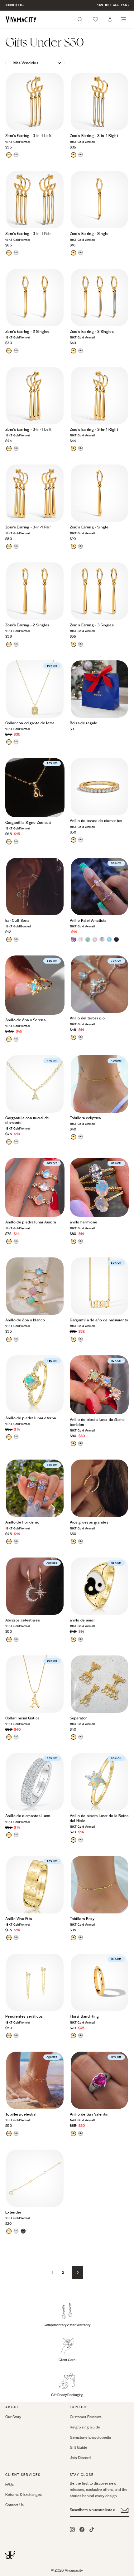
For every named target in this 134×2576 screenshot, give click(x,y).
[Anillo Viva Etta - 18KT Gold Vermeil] (9, 1938)
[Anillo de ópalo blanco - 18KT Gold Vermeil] (9, 1339)
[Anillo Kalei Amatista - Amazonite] (88, 939)
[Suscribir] (125, 2510)
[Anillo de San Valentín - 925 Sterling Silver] (81, 2134)
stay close (82, 2475)
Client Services (23, 2475)
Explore (79, 2407)
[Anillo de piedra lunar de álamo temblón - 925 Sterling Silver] (81, 1444)
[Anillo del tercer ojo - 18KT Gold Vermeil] (73, 1037)
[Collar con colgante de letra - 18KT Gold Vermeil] (9, 742)
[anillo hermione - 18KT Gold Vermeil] (73, 1241)
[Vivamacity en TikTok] (92, 2529)
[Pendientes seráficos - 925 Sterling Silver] (16, 2036)
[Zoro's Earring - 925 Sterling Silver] (16, 155)
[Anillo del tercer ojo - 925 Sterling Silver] (81, 1037)
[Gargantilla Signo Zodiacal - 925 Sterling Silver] (16, 842)
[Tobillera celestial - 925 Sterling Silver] (16, 2134)
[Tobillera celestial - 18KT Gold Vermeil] (9, 2134)
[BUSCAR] (80, 21)
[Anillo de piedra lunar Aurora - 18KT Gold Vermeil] (9, 1241)
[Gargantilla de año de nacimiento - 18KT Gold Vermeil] (73, 1339)
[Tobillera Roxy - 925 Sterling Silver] (81, 1938)
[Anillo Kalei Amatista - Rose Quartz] (81, 939)
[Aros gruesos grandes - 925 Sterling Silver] (81, 1541)
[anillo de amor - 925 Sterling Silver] (81, 1639)
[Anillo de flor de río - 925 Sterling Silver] (16, 1541)
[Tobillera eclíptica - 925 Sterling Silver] (81, 1137)
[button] (95, 19)
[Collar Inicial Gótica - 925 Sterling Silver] (16, 1737)
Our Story (13, 2417)
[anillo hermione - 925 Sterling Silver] (81, 1241)
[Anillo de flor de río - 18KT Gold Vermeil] (9, 1541)
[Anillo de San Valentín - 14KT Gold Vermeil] (73, 2134)
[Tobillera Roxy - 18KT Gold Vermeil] (73, 1938)
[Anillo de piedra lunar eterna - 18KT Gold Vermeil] (9, 1437)
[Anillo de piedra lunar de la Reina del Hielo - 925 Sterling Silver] (81, 1840)
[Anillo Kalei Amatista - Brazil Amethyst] (73, 939)
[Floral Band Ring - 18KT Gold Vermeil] (73, 2036)
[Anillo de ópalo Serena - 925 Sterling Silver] (16, 1039)
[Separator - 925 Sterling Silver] (81, 1737)
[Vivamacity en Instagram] (72, 2529)
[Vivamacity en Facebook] (82, 2529)
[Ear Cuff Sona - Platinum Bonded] (16, 939)
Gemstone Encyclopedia (90, 2437)
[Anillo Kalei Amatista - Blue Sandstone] (116, 939)
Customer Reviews (86, 2417)
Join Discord (80, 2458)
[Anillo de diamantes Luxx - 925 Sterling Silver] (16, 1835)
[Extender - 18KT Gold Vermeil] (9, 2231)
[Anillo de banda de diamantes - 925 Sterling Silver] (81, 840)
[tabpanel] (35, 102)
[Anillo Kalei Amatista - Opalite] (109, 939)
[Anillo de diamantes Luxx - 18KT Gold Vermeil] (9, 1835)
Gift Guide (79, 2447)
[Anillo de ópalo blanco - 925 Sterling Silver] (16, 1339)
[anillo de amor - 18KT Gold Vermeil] (73, 1639)
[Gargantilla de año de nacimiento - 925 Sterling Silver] (81, 1339)
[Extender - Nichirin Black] (23, 2231)
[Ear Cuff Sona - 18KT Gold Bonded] (9, 939)
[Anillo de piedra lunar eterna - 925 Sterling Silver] (16, 1437)
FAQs (10, 2485)
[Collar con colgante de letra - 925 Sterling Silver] (16, 742)
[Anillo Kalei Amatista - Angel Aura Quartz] (102, 939)
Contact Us (14, 2505)
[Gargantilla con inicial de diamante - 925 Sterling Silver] (16, 1142)
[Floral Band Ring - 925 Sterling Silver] (81, 2036)
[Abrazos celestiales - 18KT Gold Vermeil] (9, 1639)
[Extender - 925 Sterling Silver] (16, 2231)
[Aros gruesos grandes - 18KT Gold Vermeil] (73, 1541)
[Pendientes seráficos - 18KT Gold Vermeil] (9, 2036)
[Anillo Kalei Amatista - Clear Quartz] (95, 939)
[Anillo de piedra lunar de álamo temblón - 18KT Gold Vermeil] (73, 1444)
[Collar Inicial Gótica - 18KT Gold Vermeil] (9, 1737)
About (12, 2407)
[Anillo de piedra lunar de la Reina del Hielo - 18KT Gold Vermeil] (73, 1840)
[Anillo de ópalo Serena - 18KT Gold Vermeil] (9, 1039)
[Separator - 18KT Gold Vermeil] (73, 1737)
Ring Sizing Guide (85, 2427)
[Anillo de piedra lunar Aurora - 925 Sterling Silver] (16, 1241)
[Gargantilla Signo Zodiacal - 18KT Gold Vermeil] (9, 842)
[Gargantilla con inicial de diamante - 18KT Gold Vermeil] (9, 1142)
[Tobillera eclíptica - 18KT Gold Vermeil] (73, 1137)
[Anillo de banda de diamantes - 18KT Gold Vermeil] (73, 840)
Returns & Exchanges (24, 2495)
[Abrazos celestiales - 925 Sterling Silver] (16, 1639)
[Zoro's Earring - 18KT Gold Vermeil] (9, 155)
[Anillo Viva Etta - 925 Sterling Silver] (16, 1938)
